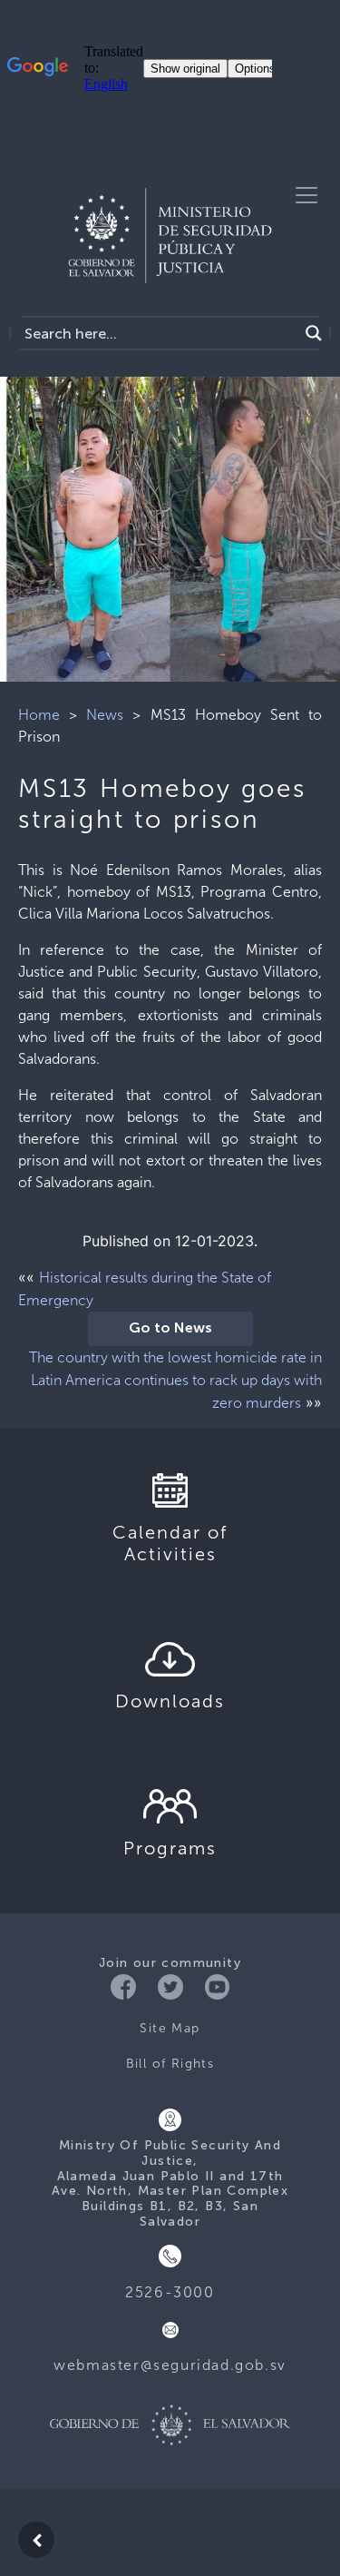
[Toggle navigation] (306, 195)
